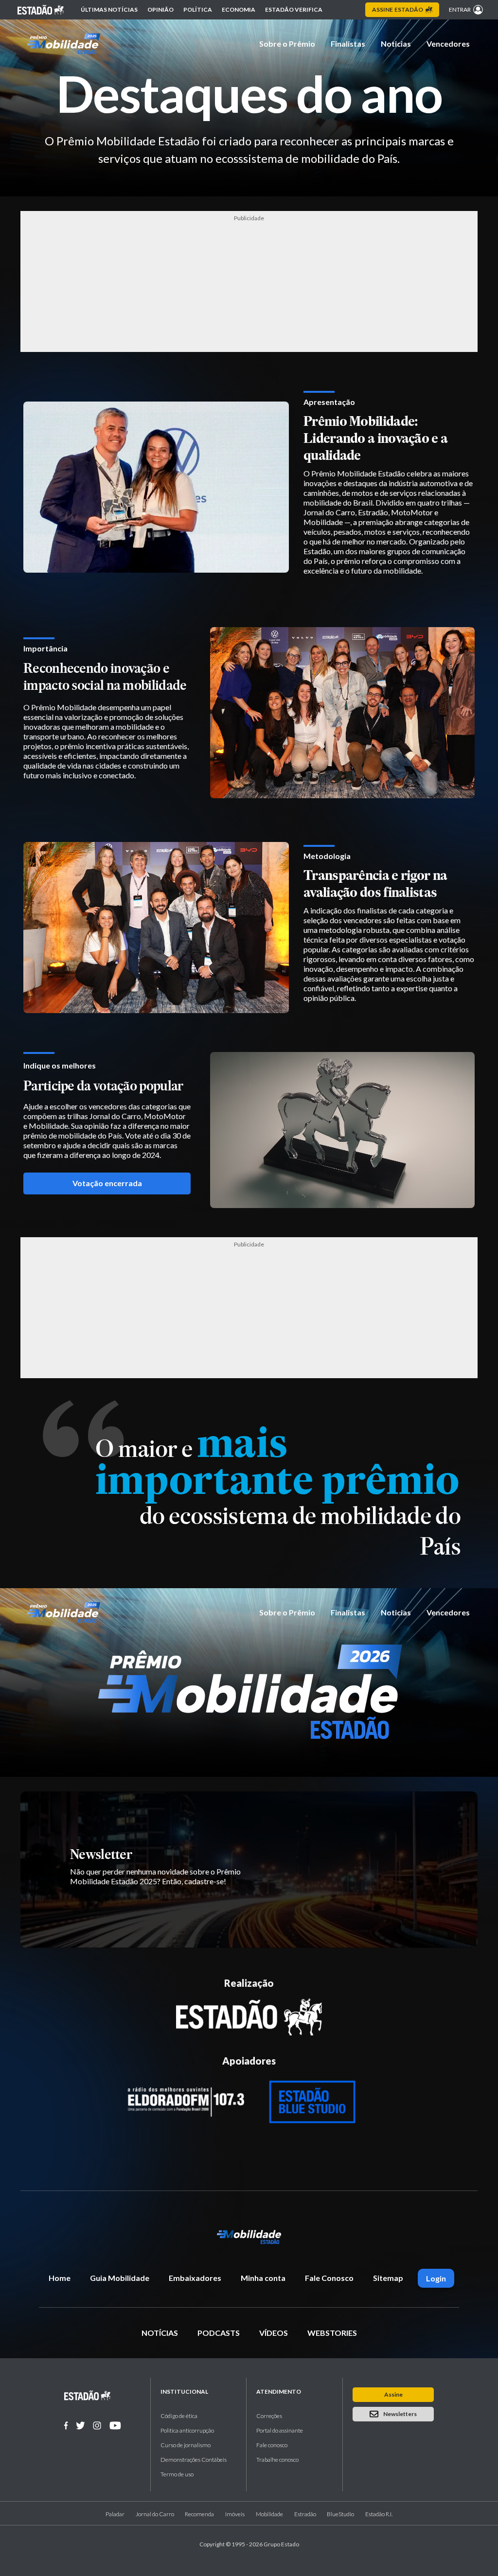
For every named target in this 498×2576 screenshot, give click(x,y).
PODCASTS (219, 2333)
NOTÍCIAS (160, 2333)
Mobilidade (269, 2514)
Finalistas (348, 44)
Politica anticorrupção (187, 2430)
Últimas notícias (109, 9)
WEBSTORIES (332, 2333)
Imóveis (235, 2514)
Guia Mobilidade (120, 2278)
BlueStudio (340, 2514)
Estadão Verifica (294, 9)
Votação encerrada (107, 1183)
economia (239, 9)
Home (60, 2278)
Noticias (396, 44)
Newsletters (400, 2414)
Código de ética (179, 2416)
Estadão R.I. (379, 2514)
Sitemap (388, 2278)
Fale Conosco (329, 2278)
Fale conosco (272, 2445)
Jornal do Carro (155, 2514)
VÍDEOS (274, 2333)
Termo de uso (177, 2474)
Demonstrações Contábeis (194, 2460)
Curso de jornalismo (186, 2445)
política (198, 9)
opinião (160, 9)
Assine (398, 9)
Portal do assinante (280, 2430)
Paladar (115, 2514)
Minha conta (263, 2278)
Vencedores (448, 44)
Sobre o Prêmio (287, 44)
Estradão (305, 2514)
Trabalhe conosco (277, 2460)
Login (436, 2278)
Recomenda (199, 2514)
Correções (269, 2416)
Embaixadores (195, 2278)
